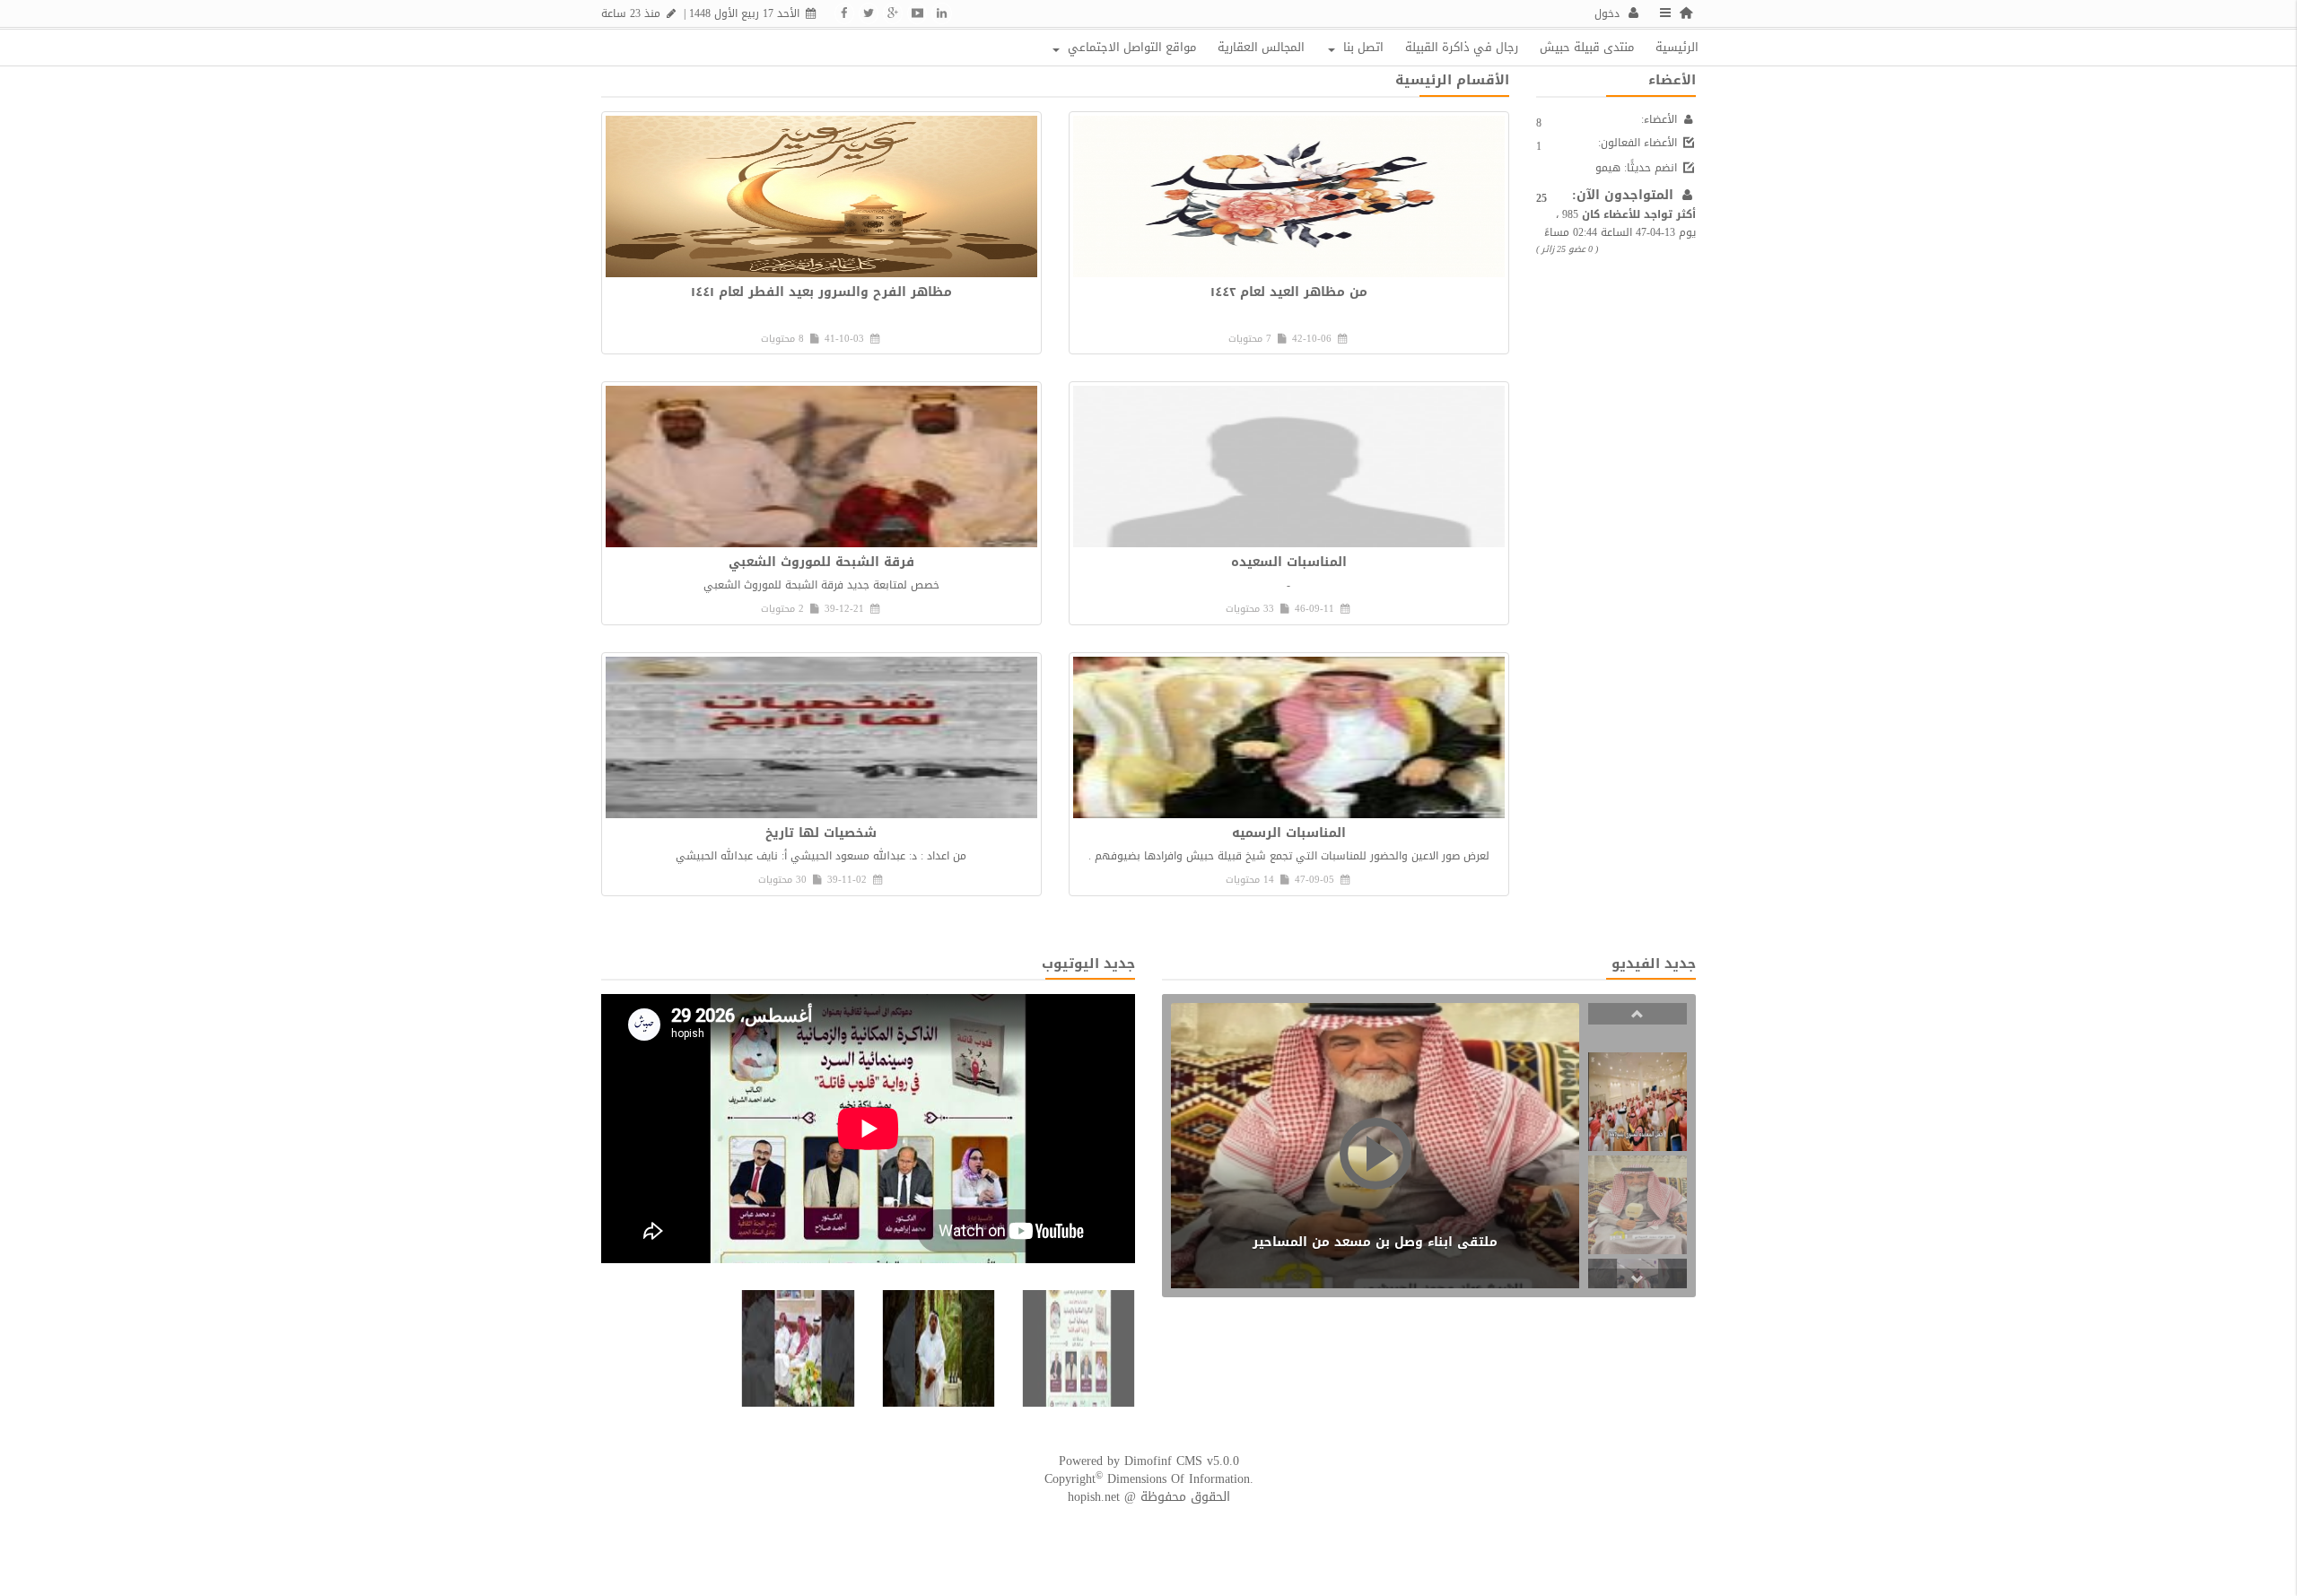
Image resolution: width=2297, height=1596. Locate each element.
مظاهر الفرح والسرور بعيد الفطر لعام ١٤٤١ (821, 292)
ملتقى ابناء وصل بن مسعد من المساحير (1375, 1242)
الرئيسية (1677, 47)
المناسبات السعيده (1289, 562)
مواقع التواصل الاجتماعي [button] (1130, 47)
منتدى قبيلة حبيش (1587, 47)
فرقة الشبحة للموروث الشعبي (821, 562)
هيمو (1608, 168)
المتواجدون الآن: (1625, 195)
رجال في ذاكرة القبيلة (1462, 47)
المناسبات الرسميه (1289, 833)
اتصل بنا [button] (1362, 47)
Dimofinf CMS (1163, 1461)
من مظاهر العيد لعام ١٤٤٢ (1289, 292)
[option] (1638, 1102)
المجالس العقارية (1261, 47)
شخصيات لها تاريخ (821, 833)
